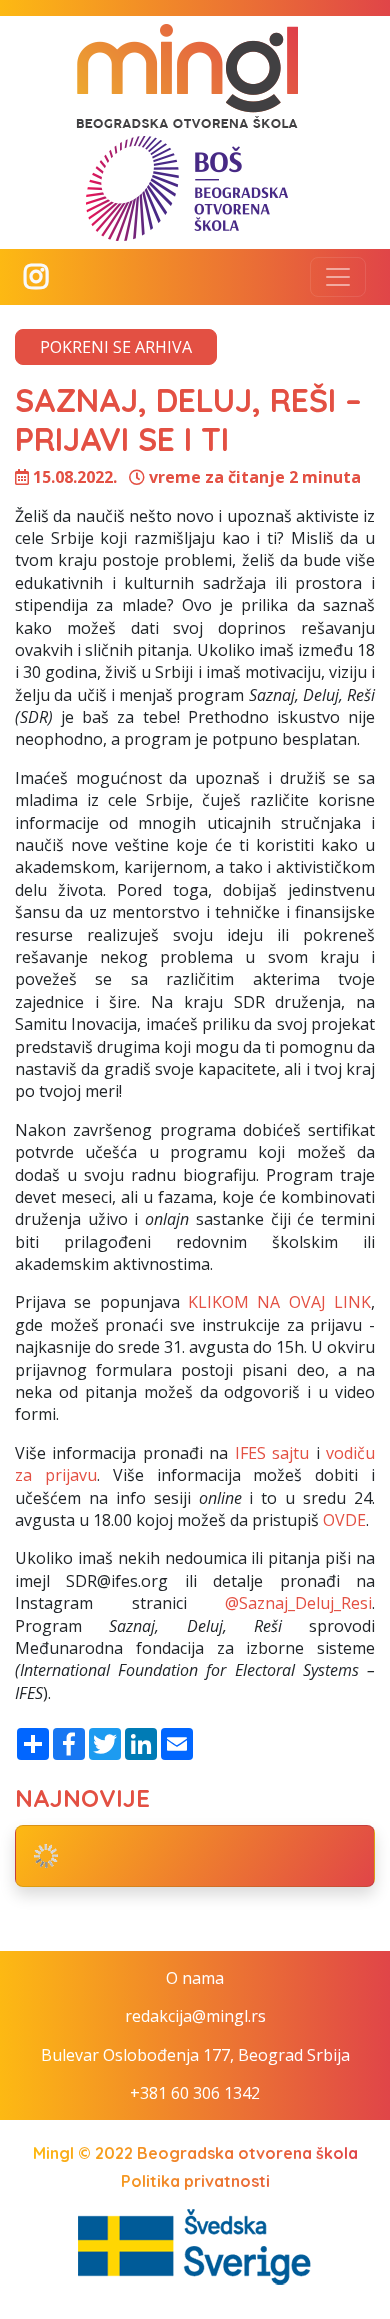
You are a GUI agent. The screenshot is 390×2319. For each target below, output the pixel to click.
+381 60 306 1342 (195, 2093)
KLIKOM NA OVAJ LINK (279, 1302)
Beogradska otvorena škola (247, 2153)
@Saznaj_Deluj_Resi (298, 1603)
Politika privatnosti (195, 2181)
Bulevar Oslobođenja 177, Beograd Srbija (195, 2055)
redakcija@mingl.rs (195, 2016)
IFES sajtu (272, 1453)
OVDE (344, 1520)
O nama (195, 1978)
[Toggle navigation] (338, 277)
